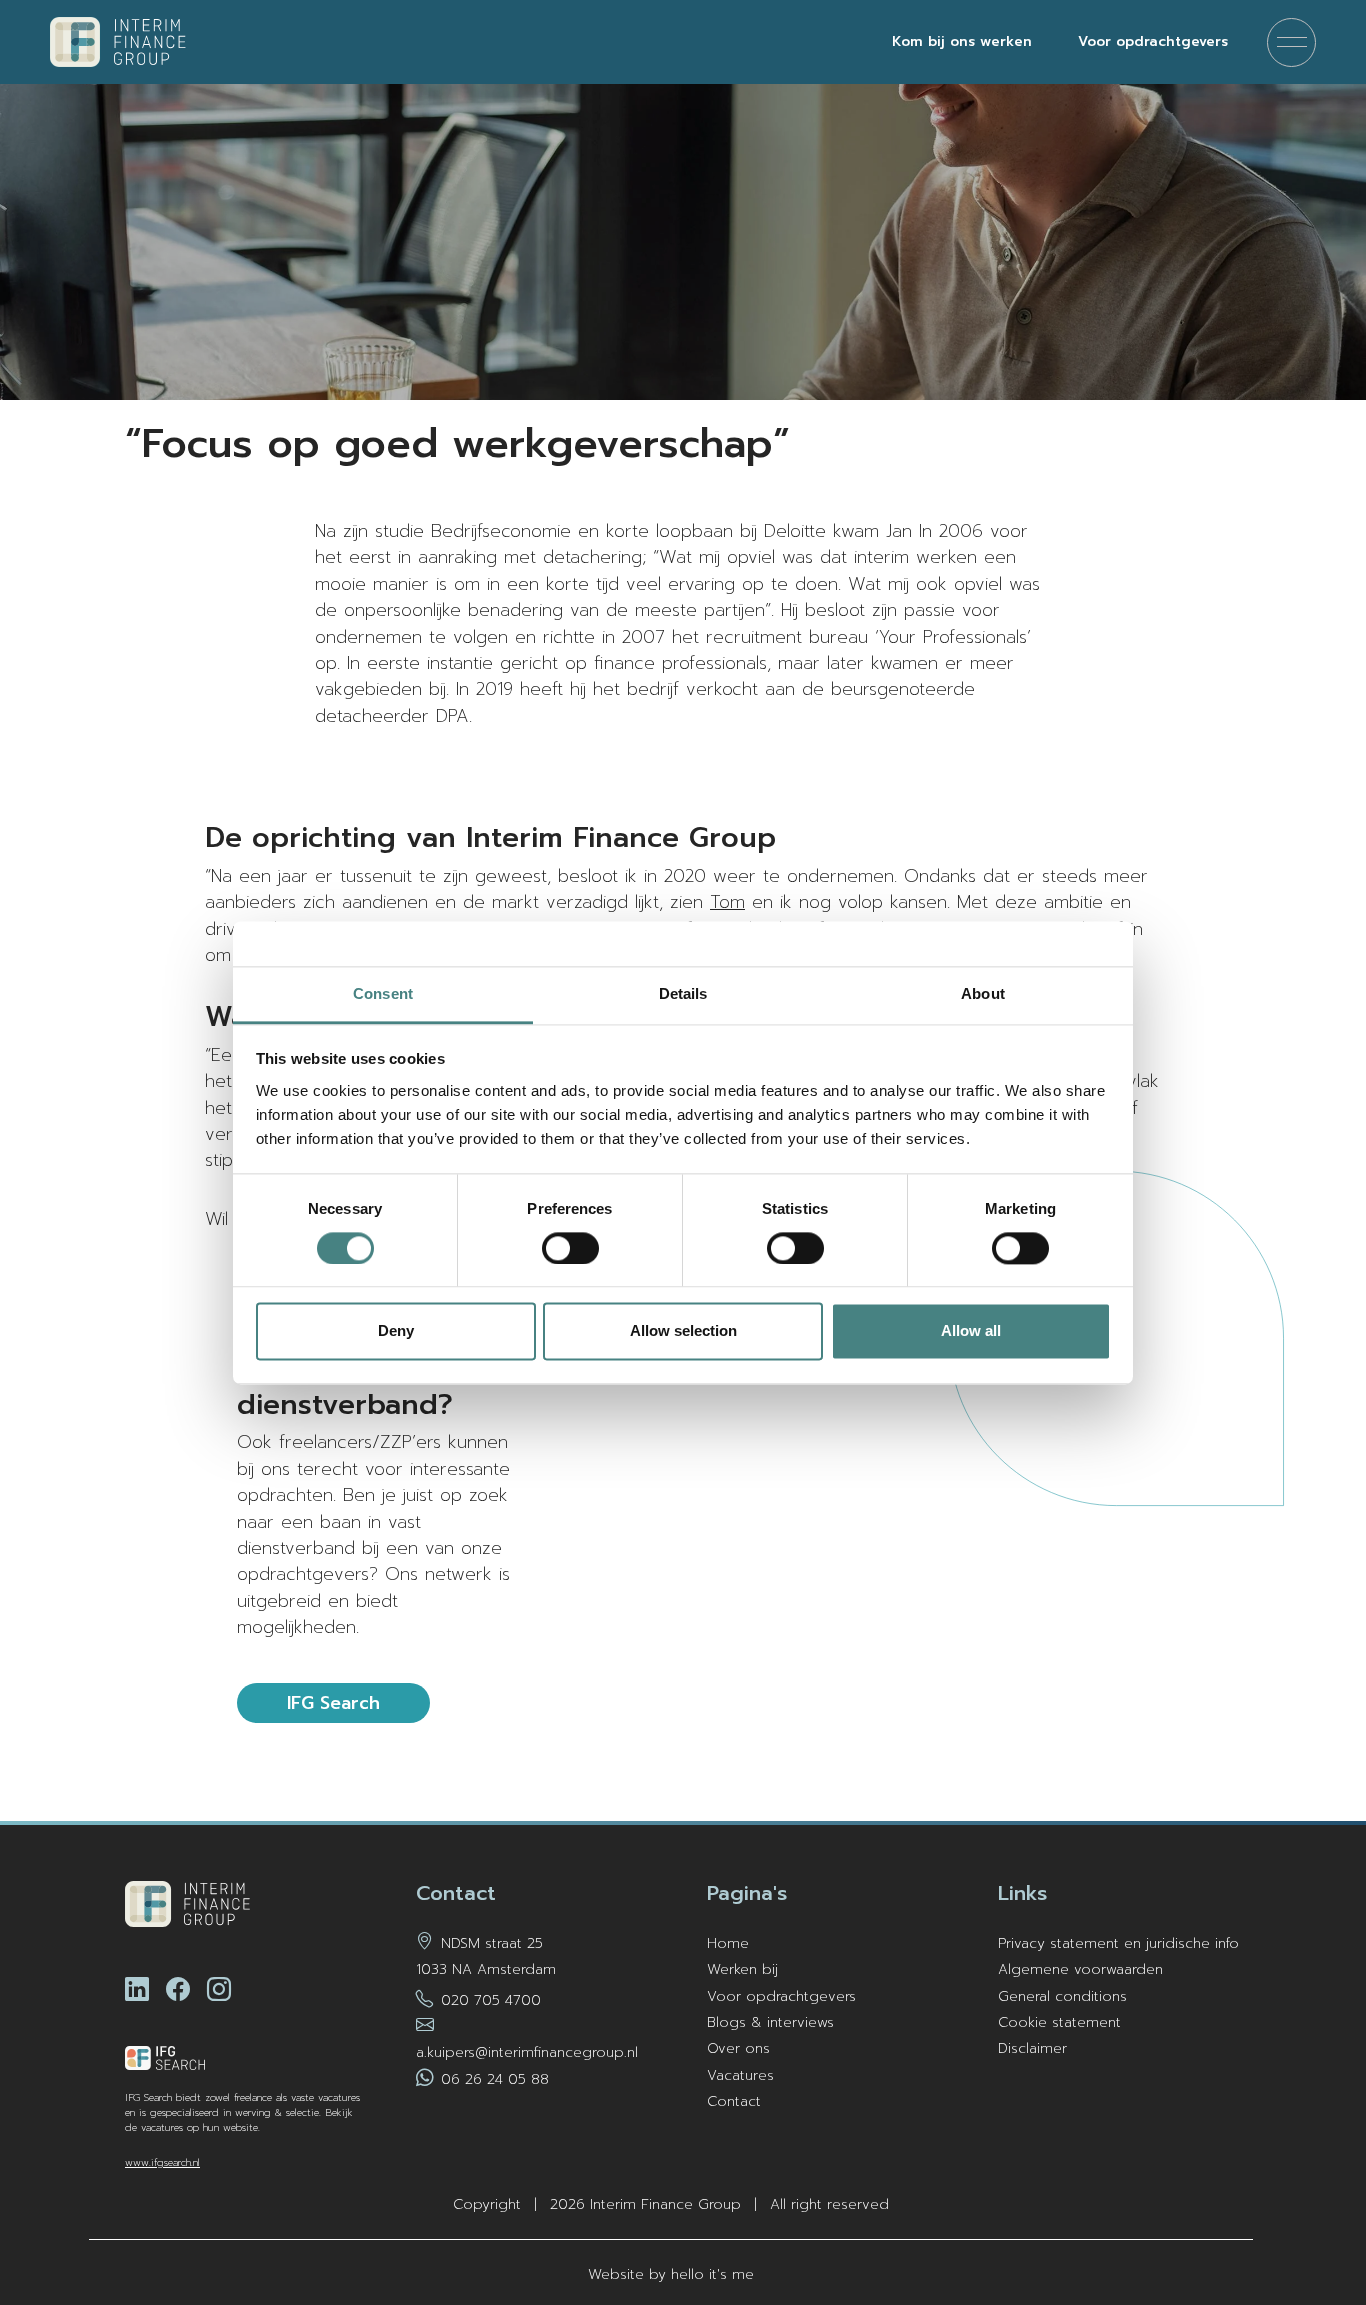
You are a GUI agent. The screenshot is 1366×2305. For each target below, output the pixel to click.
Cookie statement (1059, 2022)
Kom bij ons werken (962, 41)
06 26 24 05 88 (495, 2079)
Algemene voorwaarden (1080, 1969)
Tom (727, 902)
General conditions (1062, 1996)
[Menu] (1291, 42)
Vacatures (740, 2075)
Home (728, 1943)
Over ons (738, 2048)
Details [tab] (683, 993)
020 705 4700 (491, 2000)
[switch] (570, 1248)
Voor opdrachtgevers (1153, 41)
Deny (396, 1331)
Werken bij (742, 1969)
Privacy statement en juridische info (1118, 1943)
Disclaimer (1032, 2048)
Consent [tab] (383, 993)
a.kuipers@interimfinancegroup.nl (527, 2052)
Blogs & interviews (770, 2022)
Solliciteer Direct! (1281, 2224)
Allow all (971, 1331)
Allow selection (683, 1331)
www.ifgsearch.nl (162, 2162)
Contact (734, 2101)
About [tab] (983, 993)
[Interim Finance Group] (118, 42)
